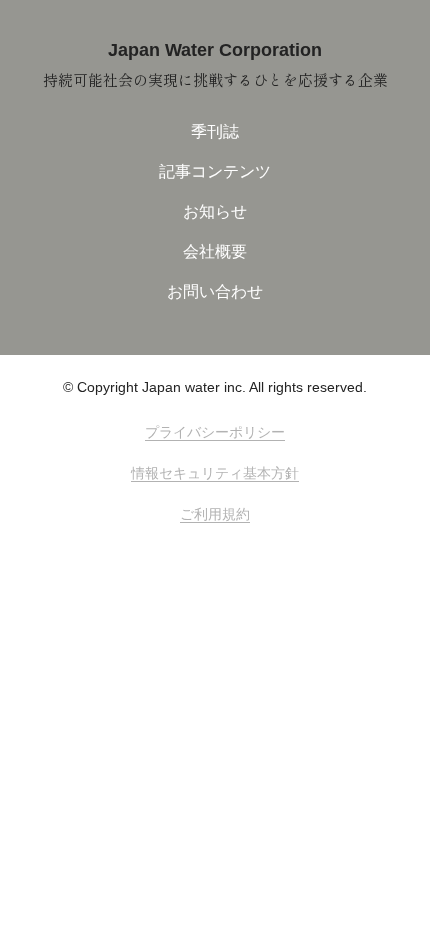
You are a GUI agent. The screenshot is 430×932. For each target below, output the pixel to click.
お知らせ (215, 211)
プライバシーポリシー (215, 432)
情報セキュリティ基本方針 (215, 473)
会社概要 (215, 251)
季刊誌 (215, 131)
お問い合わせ (215, 291)
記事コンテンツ (215, 171)
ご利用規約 (215, 514)
